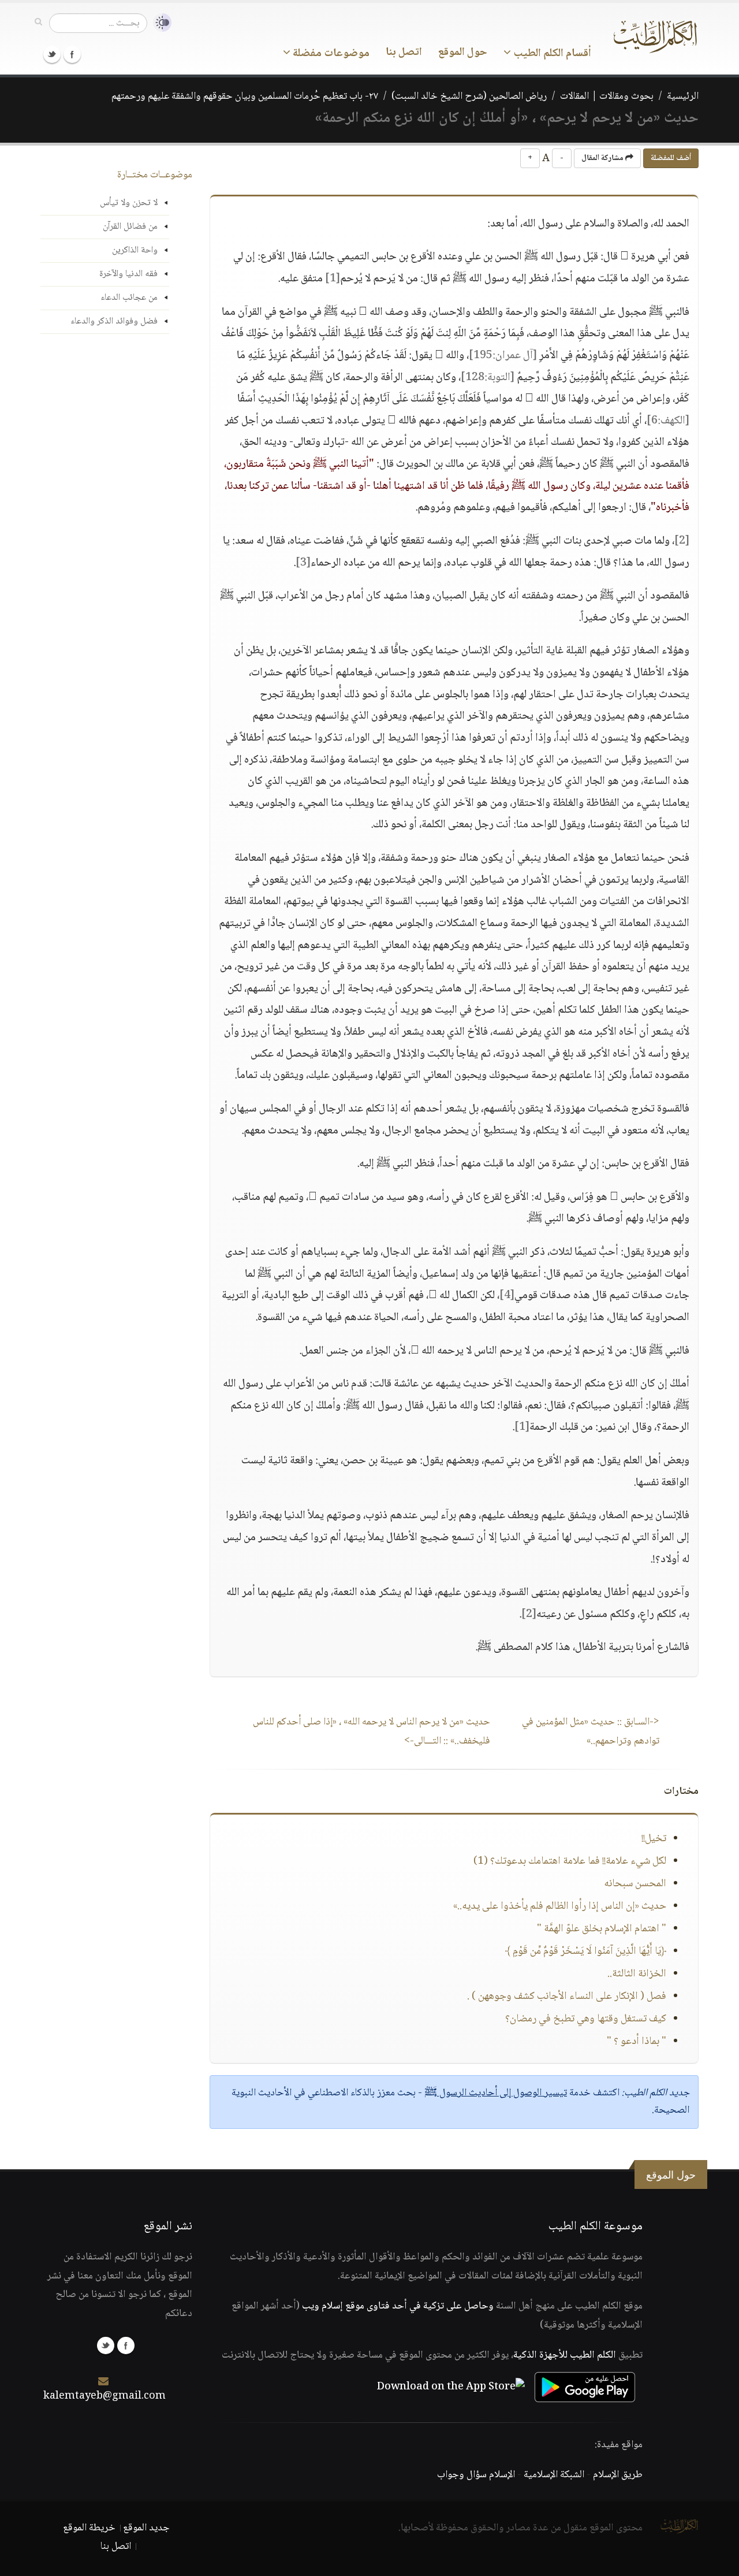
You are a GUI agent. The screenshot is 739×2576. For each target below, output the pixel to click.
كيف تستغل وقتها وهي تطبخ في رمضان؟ (586, 2019)
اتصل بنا (404, 53)
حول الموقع (463, 53)
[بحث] (38, 23)
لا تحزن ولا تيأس (129, 203)
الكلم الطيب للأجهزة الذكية (565, 2355)
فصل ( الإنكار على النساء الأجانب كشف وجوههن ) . (567, 1997)
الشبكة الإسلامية (554, 2475)
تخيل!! (654, 1839)
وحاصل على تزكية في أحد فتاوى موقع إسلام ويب (398, 2306)
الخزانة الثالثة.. (637, 1974)
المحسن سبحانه (635, 1884)
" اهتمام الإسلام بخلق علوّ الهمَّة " (602, 1929)
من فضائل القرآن (130, 227)
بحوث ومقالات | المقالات (607, 96)
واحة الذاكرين (135, 250)
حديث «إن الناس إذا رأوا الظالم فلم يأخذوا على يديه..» (560, 1906)
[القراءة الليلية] (159, 23)
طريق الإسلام (618, 2475)
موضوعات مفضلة (330, 54)
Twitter (52, 54)
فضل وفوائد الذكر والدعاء (114, 321)
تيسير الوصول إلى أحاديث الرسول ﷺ (496, 2093)
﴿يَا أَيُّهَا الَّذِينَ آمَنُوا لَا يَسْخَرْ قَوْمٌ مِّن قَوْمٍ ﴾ (586, 1951)
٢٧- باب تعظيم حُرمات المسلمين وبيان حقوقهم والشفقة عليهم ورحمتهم (245, 96)
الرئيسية (683, 96)
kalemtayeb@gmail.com (104, 2396)
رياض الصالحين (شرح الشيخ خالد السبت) (469, 96)
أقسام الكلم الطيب (551, 54)
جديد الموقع (146, 2528)
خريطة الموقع (89, 2528)
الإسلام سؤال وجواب (476, 2475)
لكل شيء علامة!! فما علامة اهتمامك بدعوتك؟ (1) (570, 1861)
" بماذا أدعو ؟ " (637, 2042)
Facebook (72, 54)
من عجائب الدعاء (129, 298)
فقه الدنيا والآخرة (128, 274)
